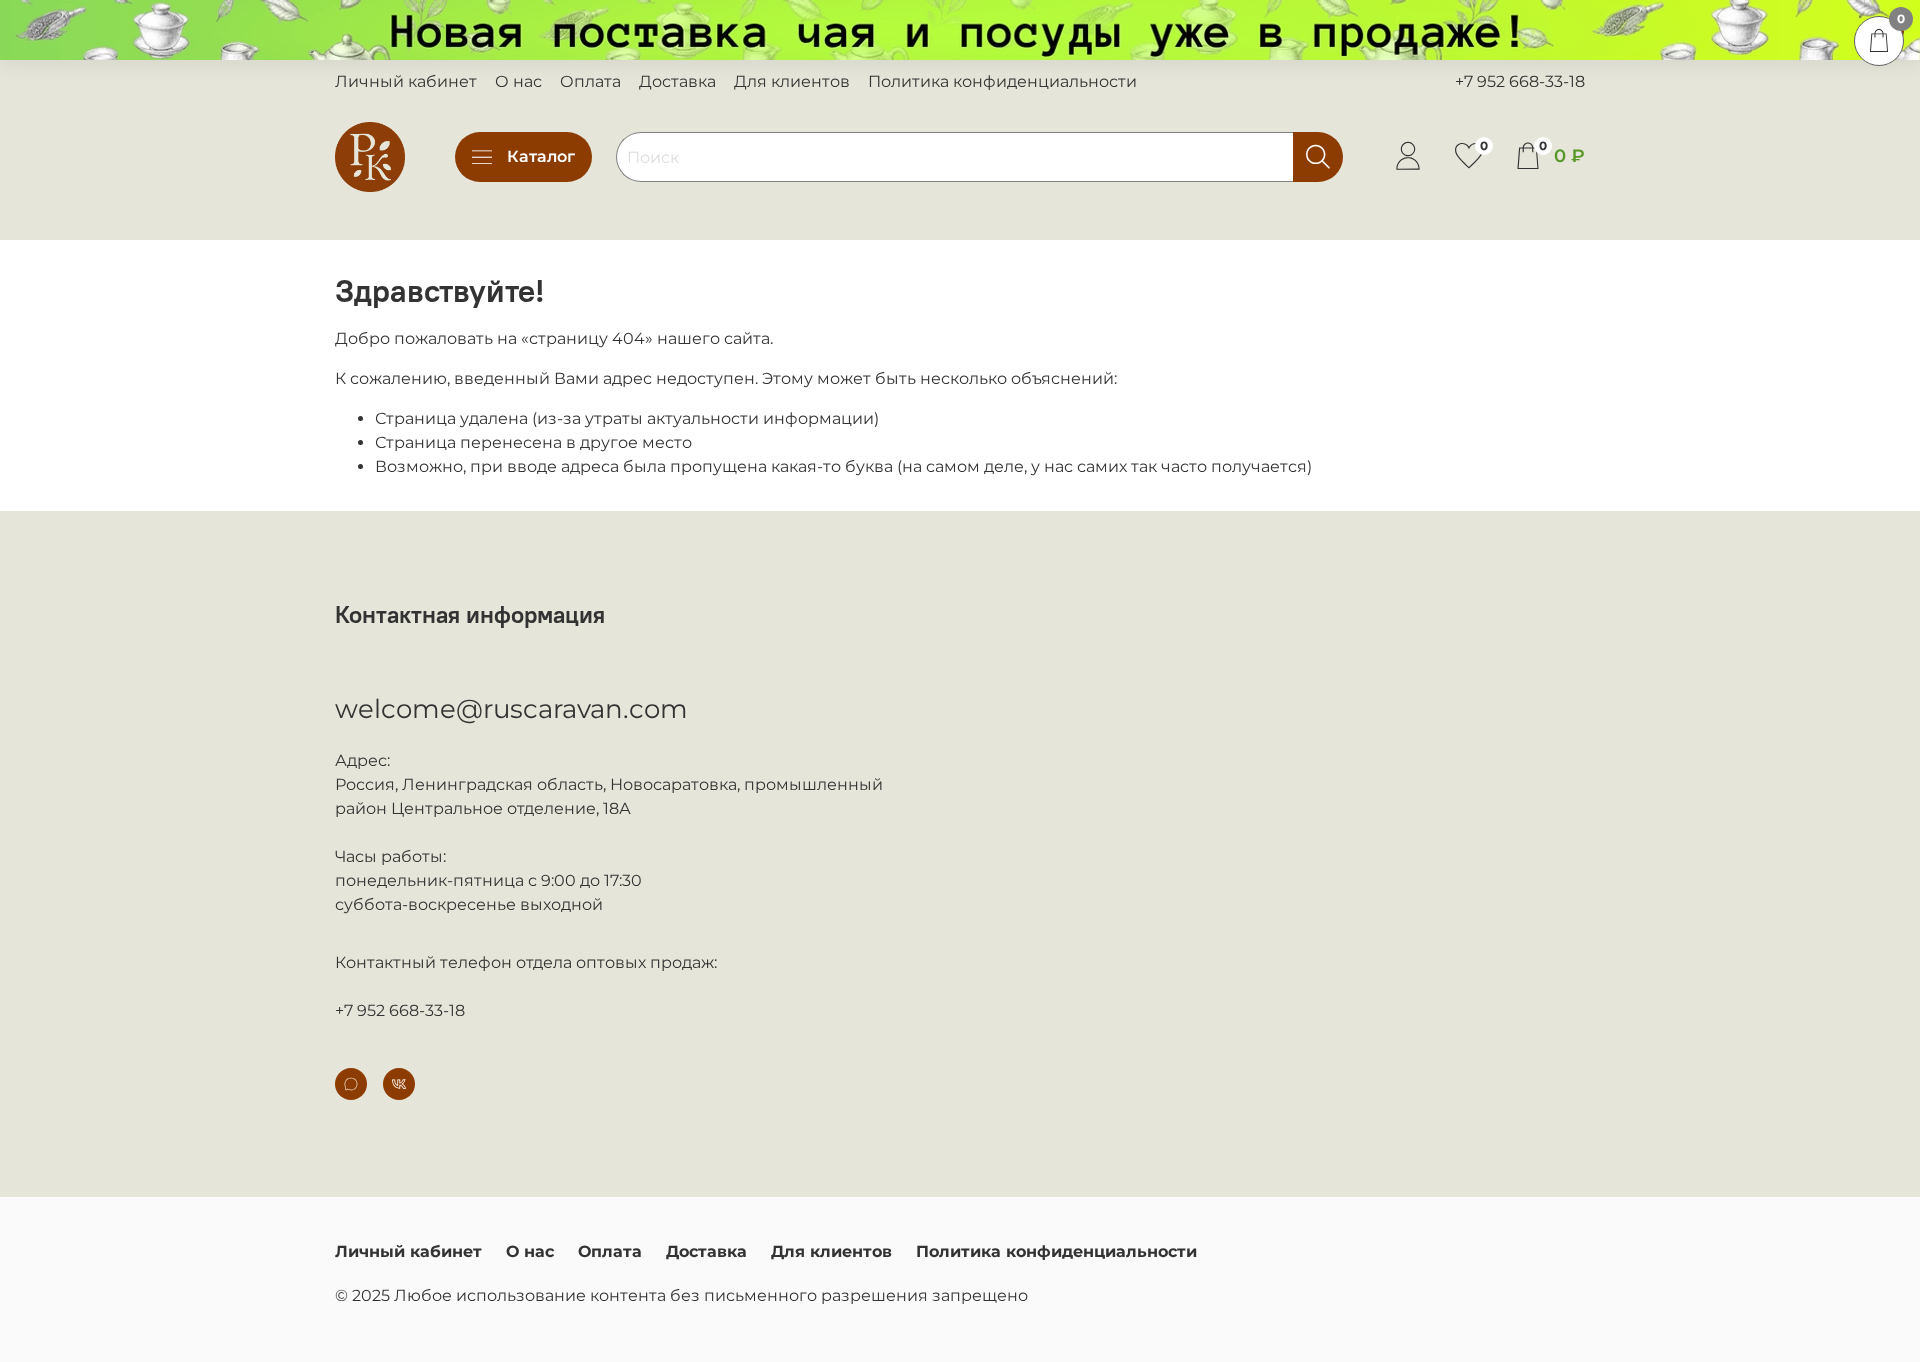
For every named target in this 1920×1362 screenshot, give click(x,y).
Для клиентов (792, 81)
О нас (518, 81)
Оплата (590, 81)
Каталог (541, 156)
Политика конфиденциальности (1002, 81)
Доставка (677, 81)
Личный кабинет (406, 81)
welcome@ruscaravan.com (511, 709)
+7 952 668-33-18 (1520, 81)
